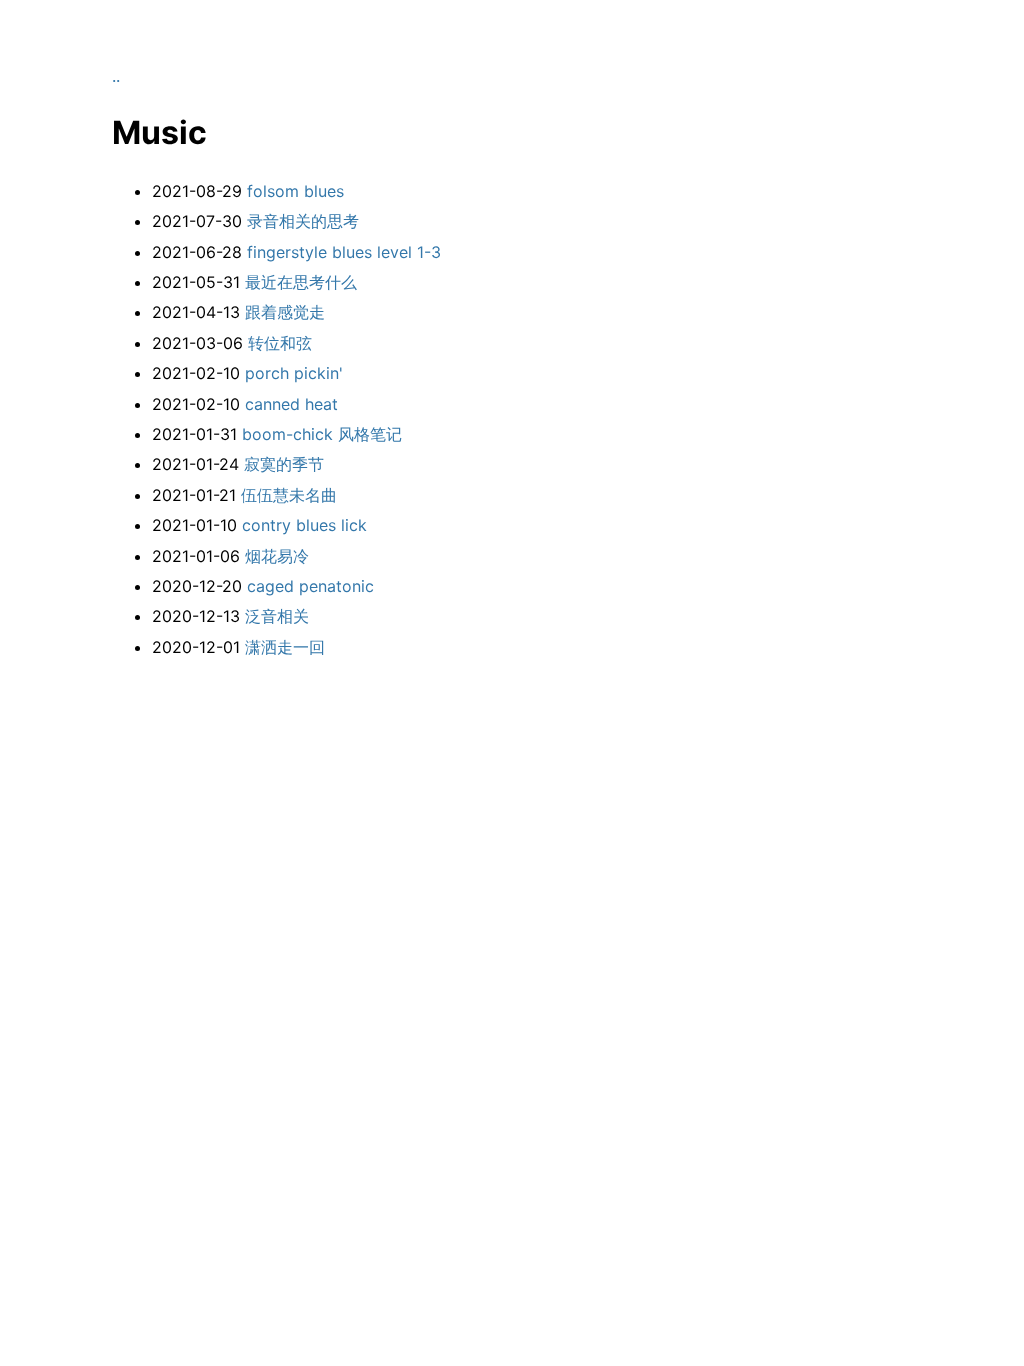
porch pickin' (294, 373)
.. (116, 76)
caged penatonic (310, 586)
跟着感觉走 (285, 312)
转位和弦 (280, 343)
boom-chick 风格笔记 (322, 434)
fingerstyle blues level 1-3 (344, 252)
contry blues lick (304, 525)
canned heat (291, 404)
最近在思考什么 (301, 282)
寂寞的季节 (284, 464)
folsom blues (295, 191)
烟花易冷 (277, 556)
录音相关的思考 (303, 221)
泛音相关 (277, 616)
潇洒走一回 (285, 647)
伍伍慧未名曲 (289, 495)
